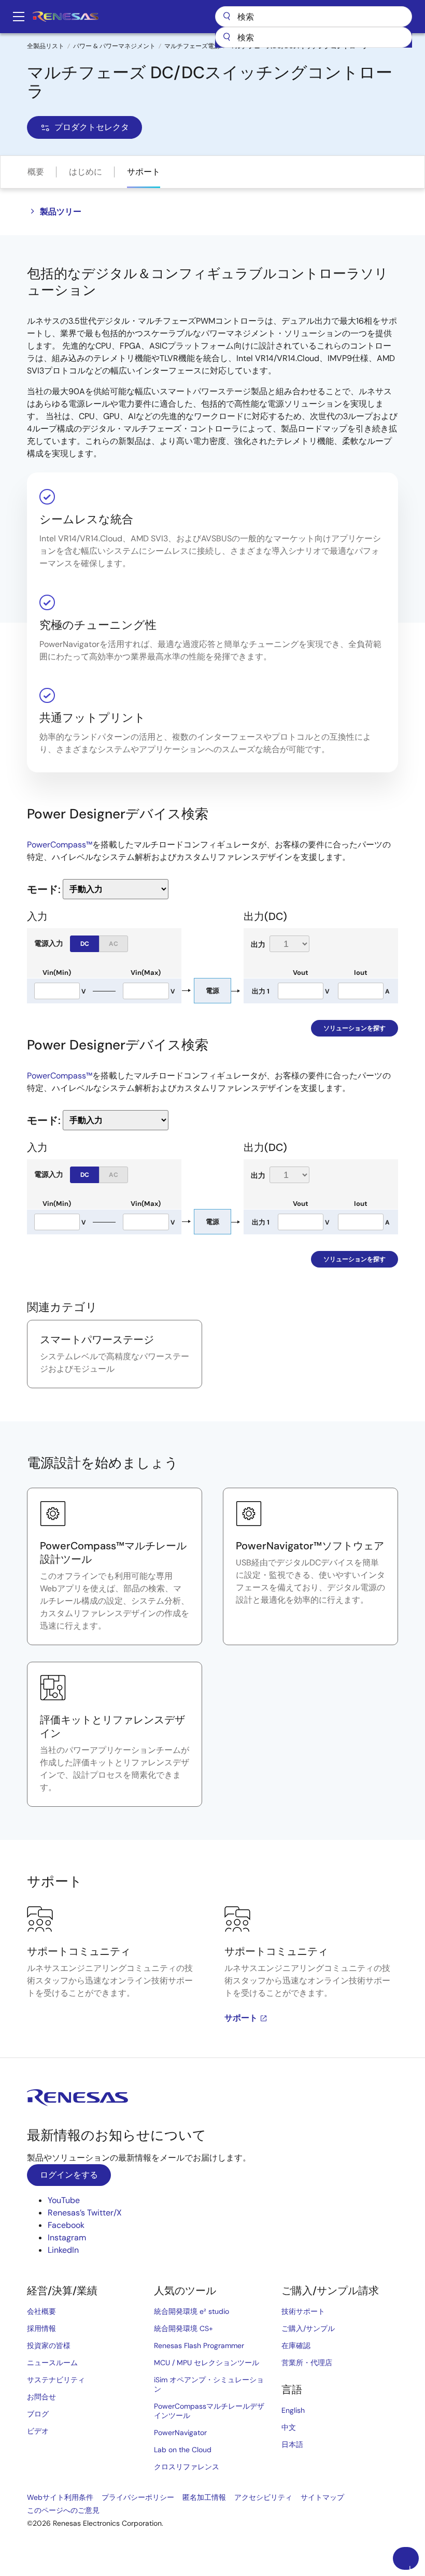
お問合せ (41, 2397)
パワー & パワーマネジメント (114, 46)
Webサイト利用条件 (60, 2497)
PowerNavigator (180, 2433)
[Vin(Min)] (57, 991)
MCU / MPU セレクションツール (207, 2363)
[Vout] (301, 991)
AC (114, 944)
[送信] (226, 37)
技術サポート (303, 2311)
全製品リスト (46, 46)
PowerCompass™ (60, 845)
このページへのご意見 (63, 2510)
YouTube (64, 2200)
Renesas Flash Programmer (199, 2345)
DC (85, 944)
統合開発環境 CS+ (183, 2328)
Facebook (66, 2225)
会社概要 (41, 2311)
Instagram (67, 2237)
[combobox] (314, 37)
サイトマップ (322, 2497)
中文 (289, 2427)
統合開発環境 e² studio (192, 2311)
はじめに (86, 172)
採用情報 (41, 2328)
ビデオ (38, 2431)
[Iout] (361, 991)
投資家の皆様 (49, 2345)
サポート (144, 172)
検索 (314, 17)
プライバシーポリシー (138, 2497)
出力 (258, 944)
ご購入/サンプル (308, 2328)
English (293, 2410)
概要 (36, 172)
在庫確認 (296, 2345)
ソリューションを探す (355, 1028)
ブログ (38, 2414)
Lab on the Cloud (183, 2450)
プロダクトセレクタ (92, 127)
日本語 (292, 2444)
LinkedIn (63, 2250)
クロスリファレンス (187, 2467)
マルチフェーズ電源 (192, 46)
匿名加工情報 (204, 2497)
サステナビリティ (56, 2380)
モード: (44, 889)
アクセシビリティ (263, 2497)
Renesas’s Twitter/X (85, 2213)
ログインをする (69, 2175)
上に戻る (410, 2567)
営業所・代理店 (307, 2363)
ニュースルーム (52, 2363)
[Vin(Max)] (146, 991)
